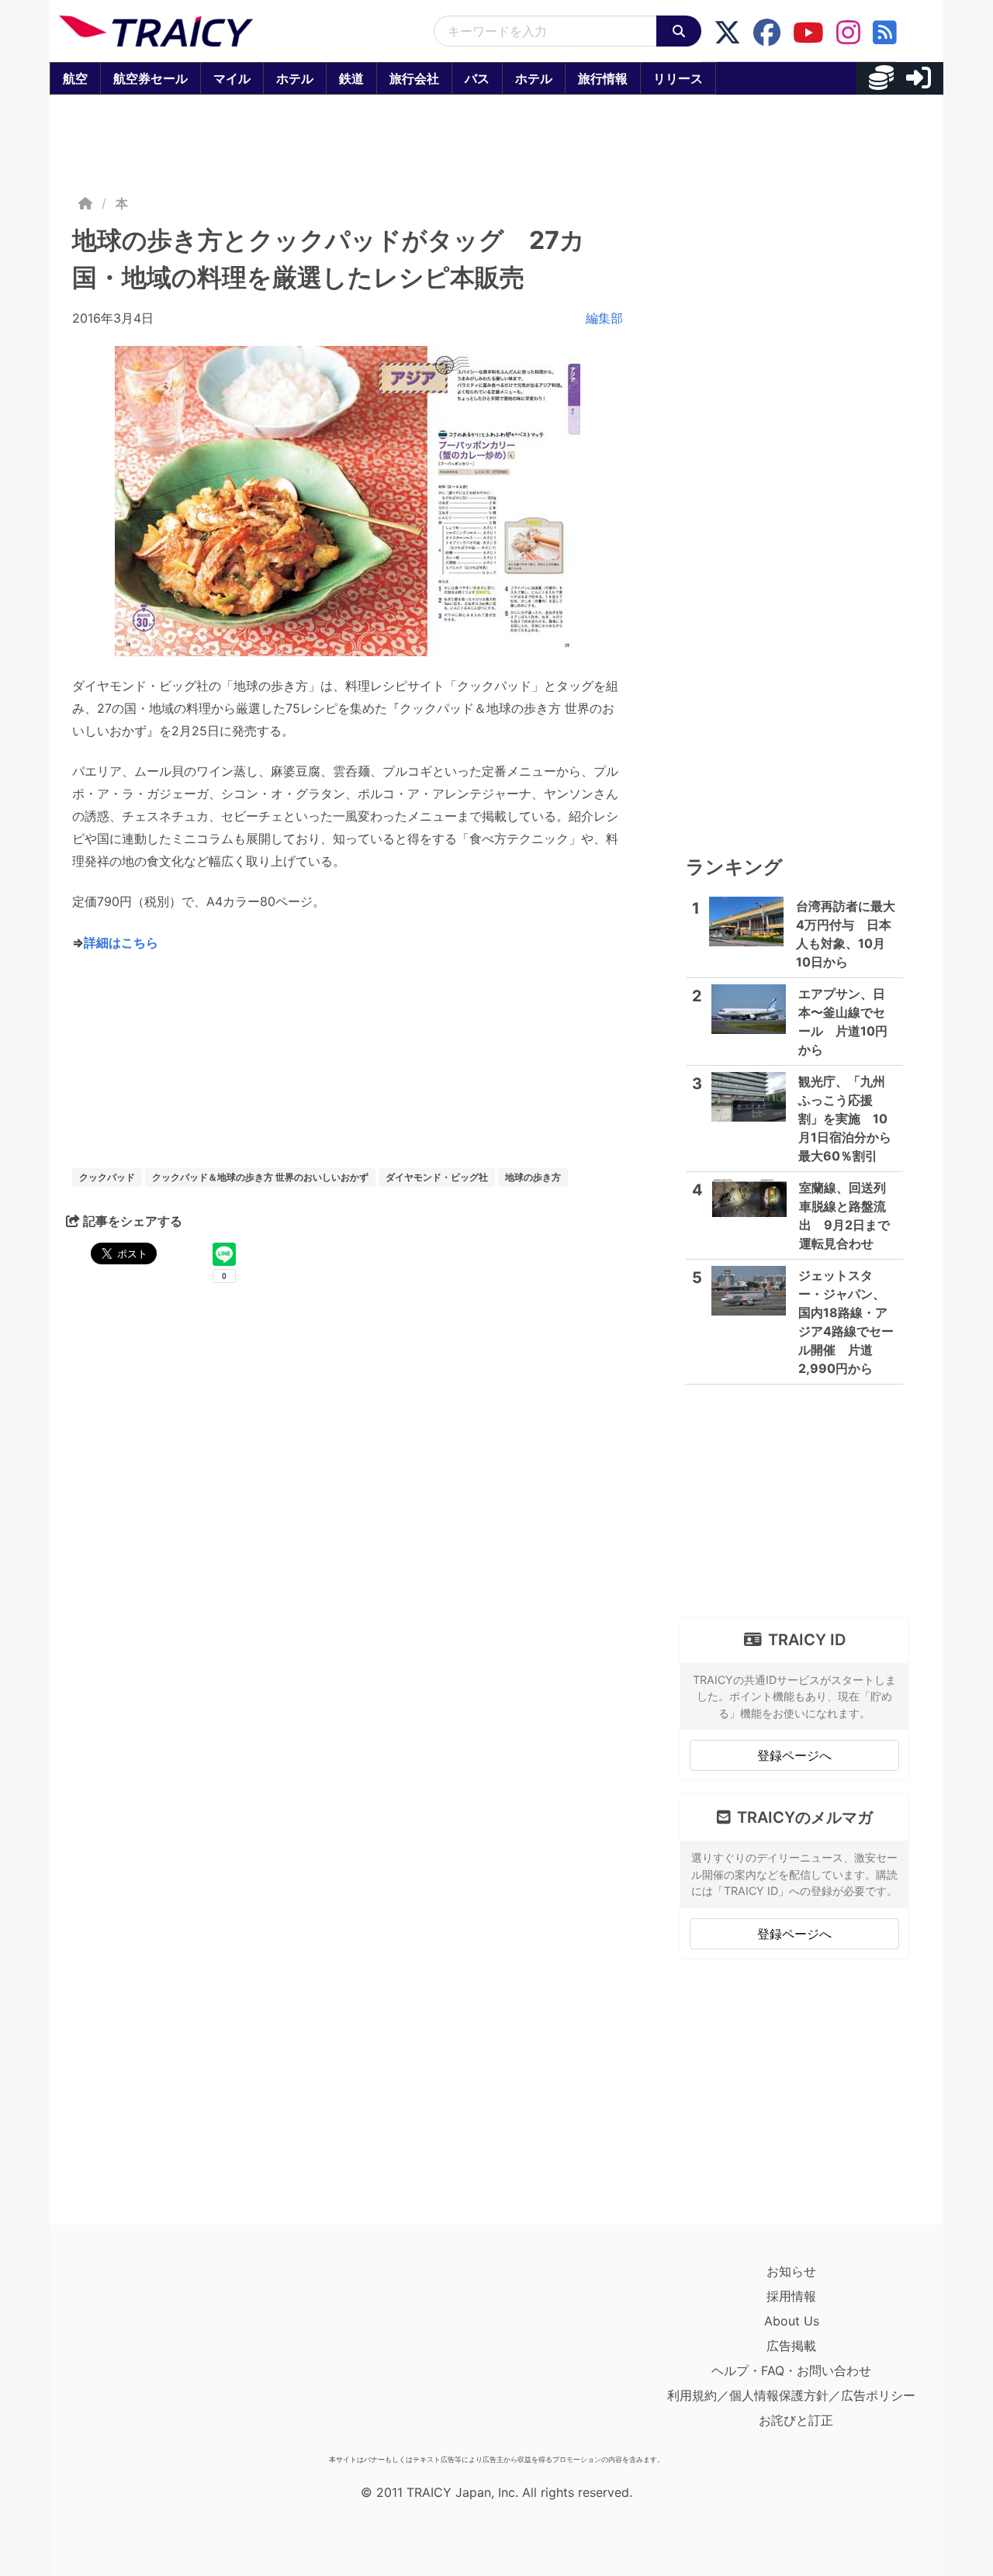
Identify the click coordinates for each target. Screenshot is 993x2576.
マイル (232, 78)
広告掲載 (791, 2346)
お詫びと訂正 (796, 2420)
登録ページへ (794, 1755)
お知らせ (791, 2271)
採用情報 (791, 2296)
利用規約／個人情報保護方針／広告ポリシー (791, 2395)
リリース (678, 78)
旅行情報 (603, 78)
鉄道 (351, 78)
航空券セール (151, 78)
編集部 (604, 318)
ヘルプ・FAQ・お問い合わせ (791, 2370)
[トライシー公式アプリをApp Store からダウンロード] (149, 2353)
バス (477, 78)
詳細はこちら (121, 942)
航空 (75, 78)
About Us (792, 2321)
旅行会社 (414, 78)
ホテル (295, 78)
